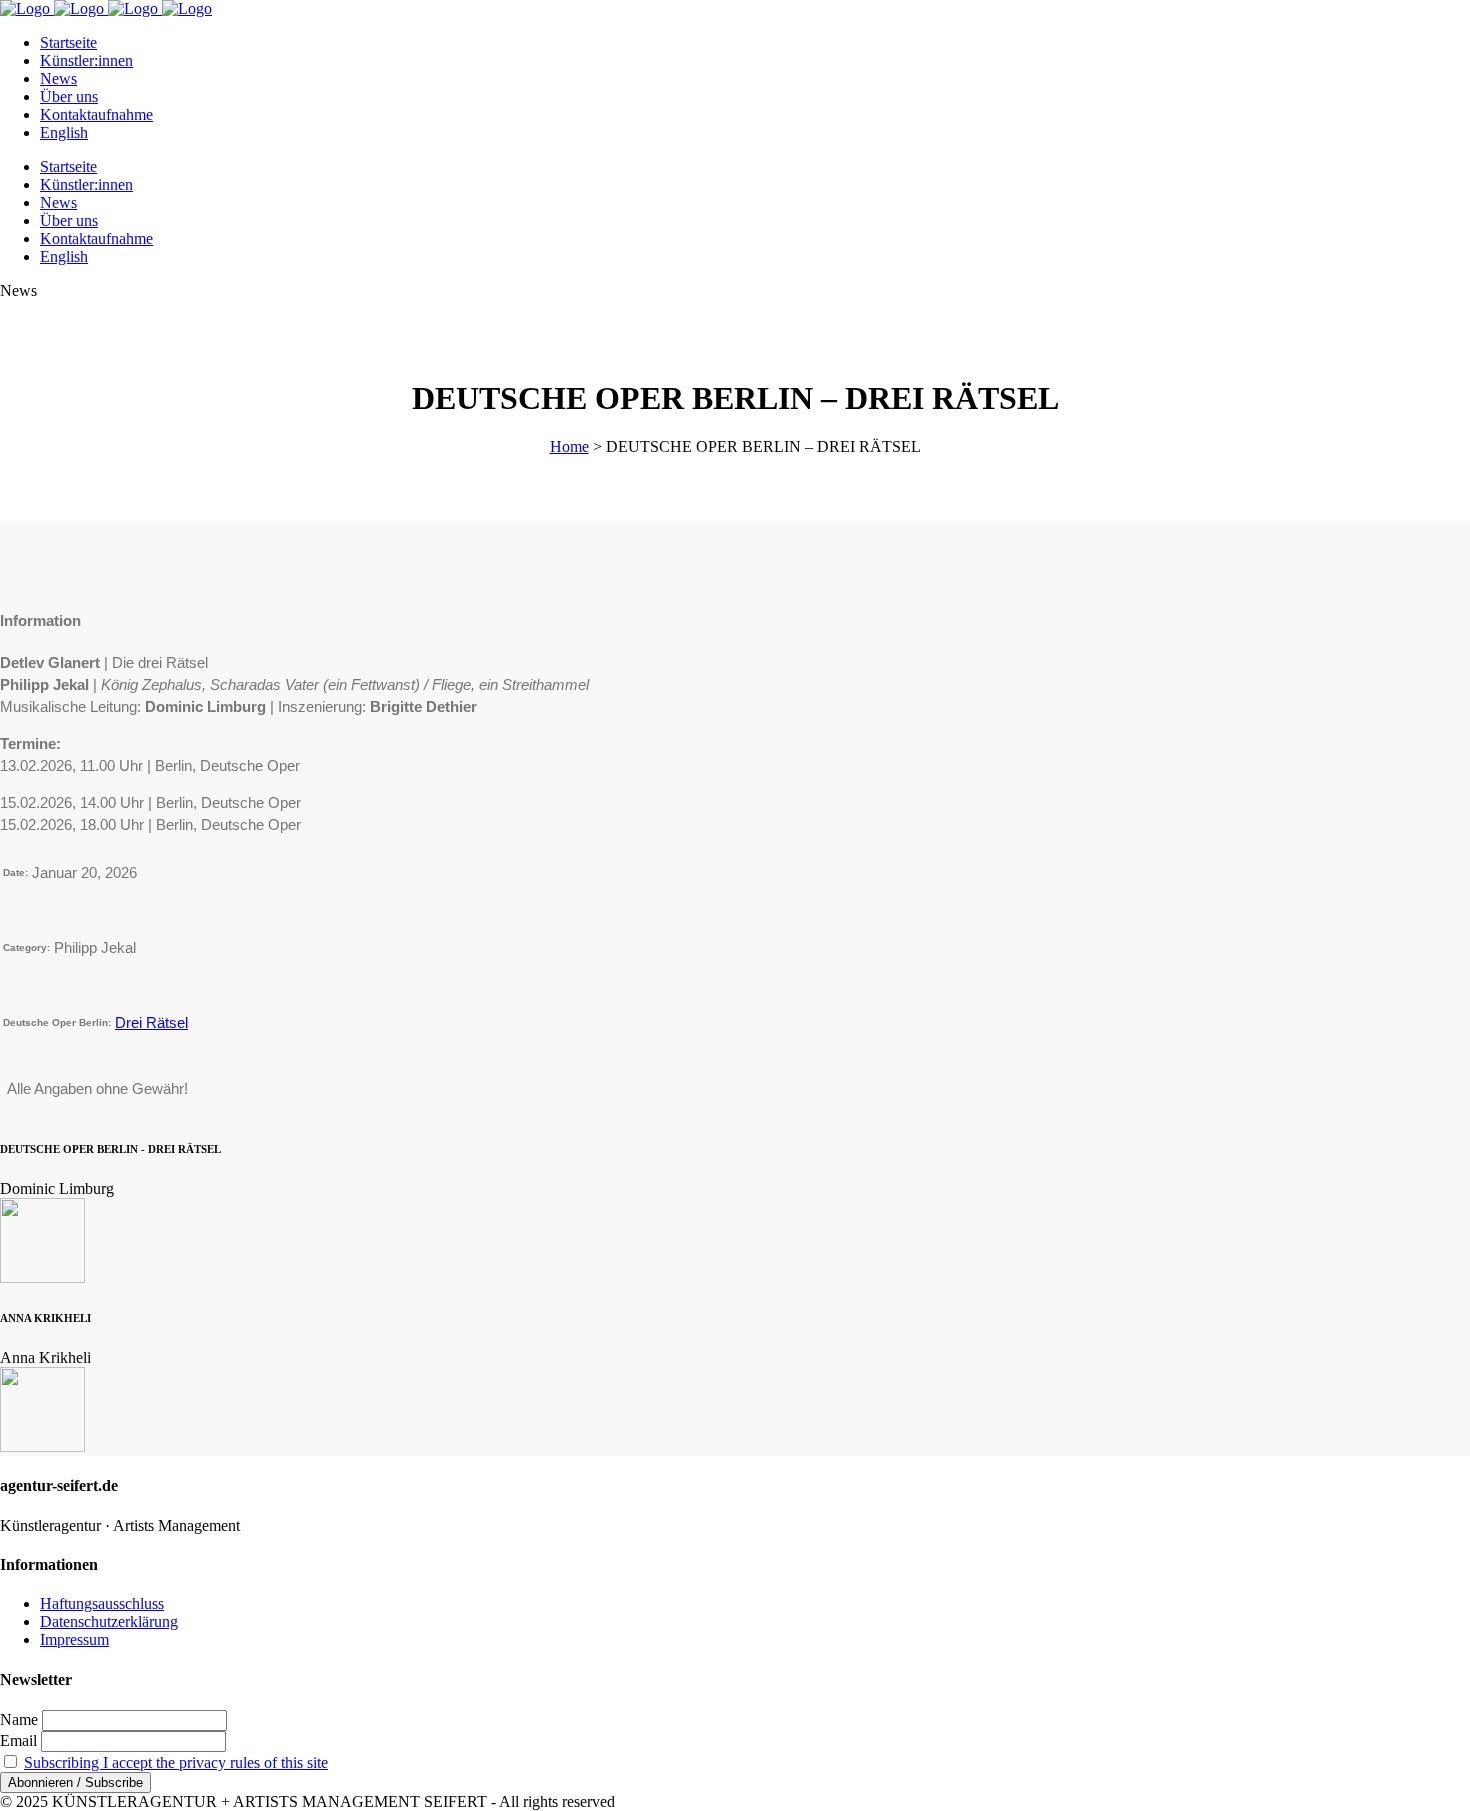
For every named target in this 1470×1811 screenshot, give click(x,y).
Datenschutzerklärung (109, 1621)
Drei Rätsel (151, 1022)
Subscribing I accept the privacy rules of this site (176, 1762)
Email (18, 1740)
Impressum (74, 1639)
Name (19, 1719)
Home (569, 446)
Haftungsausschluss (102, 1603)
